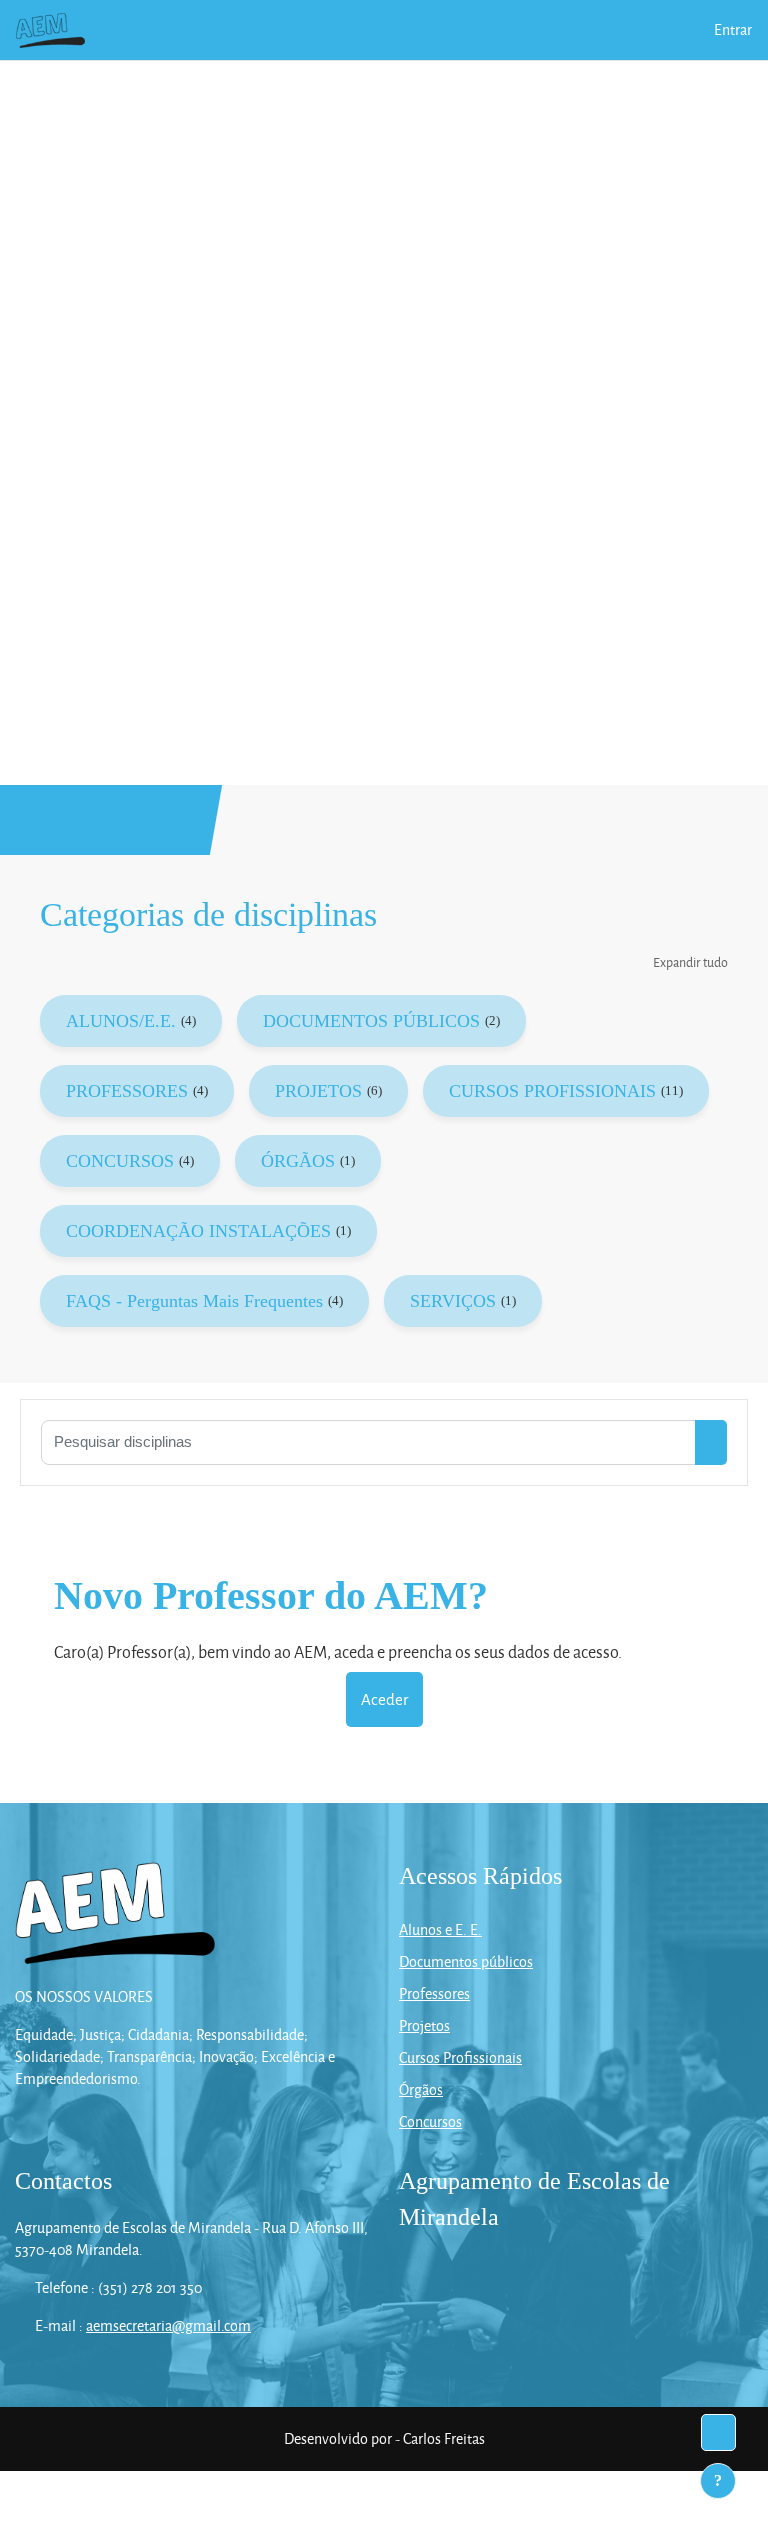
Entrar (733, 29)
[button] (688, 30)
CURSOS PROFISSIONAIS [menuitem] (525, 29)
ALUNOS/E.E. (121, 1021)
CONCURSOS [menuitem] (584, 89)
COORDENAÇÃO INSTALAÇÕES (198, 1231)
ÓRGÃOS (298, 1161)
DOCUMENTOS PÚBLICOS (371, 1021)
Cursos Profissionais (460, 2057)
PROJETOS (318, 1091)
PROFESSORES (127, 1091)
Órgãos (421, 2089)
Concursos (430, 2121)
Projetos (424, 2025)
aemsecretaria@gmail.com (168, 2325)
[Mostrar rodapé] (718, 2481)
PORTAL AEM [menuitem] (271, 29)
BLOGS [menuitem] (302, 89)
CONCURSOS (120, 1161)
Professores (434, 1993)
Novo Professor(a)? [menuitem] (169, 149)
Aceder (384, 1699)
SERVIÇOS (453, 1301)
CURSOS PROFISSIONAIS (552, 1091)
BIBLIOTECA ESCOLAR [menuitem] (179, 89)
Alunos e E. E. (440, 1929)
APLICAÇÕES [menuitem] (470, 89)
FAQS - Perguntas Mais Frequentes (194, 1301)
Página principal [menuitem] (160, 29)
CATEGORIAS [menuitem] (373, 29)
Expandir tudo (690, 962)
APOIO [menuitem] (377, 89)
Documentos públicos (466, 1961)
